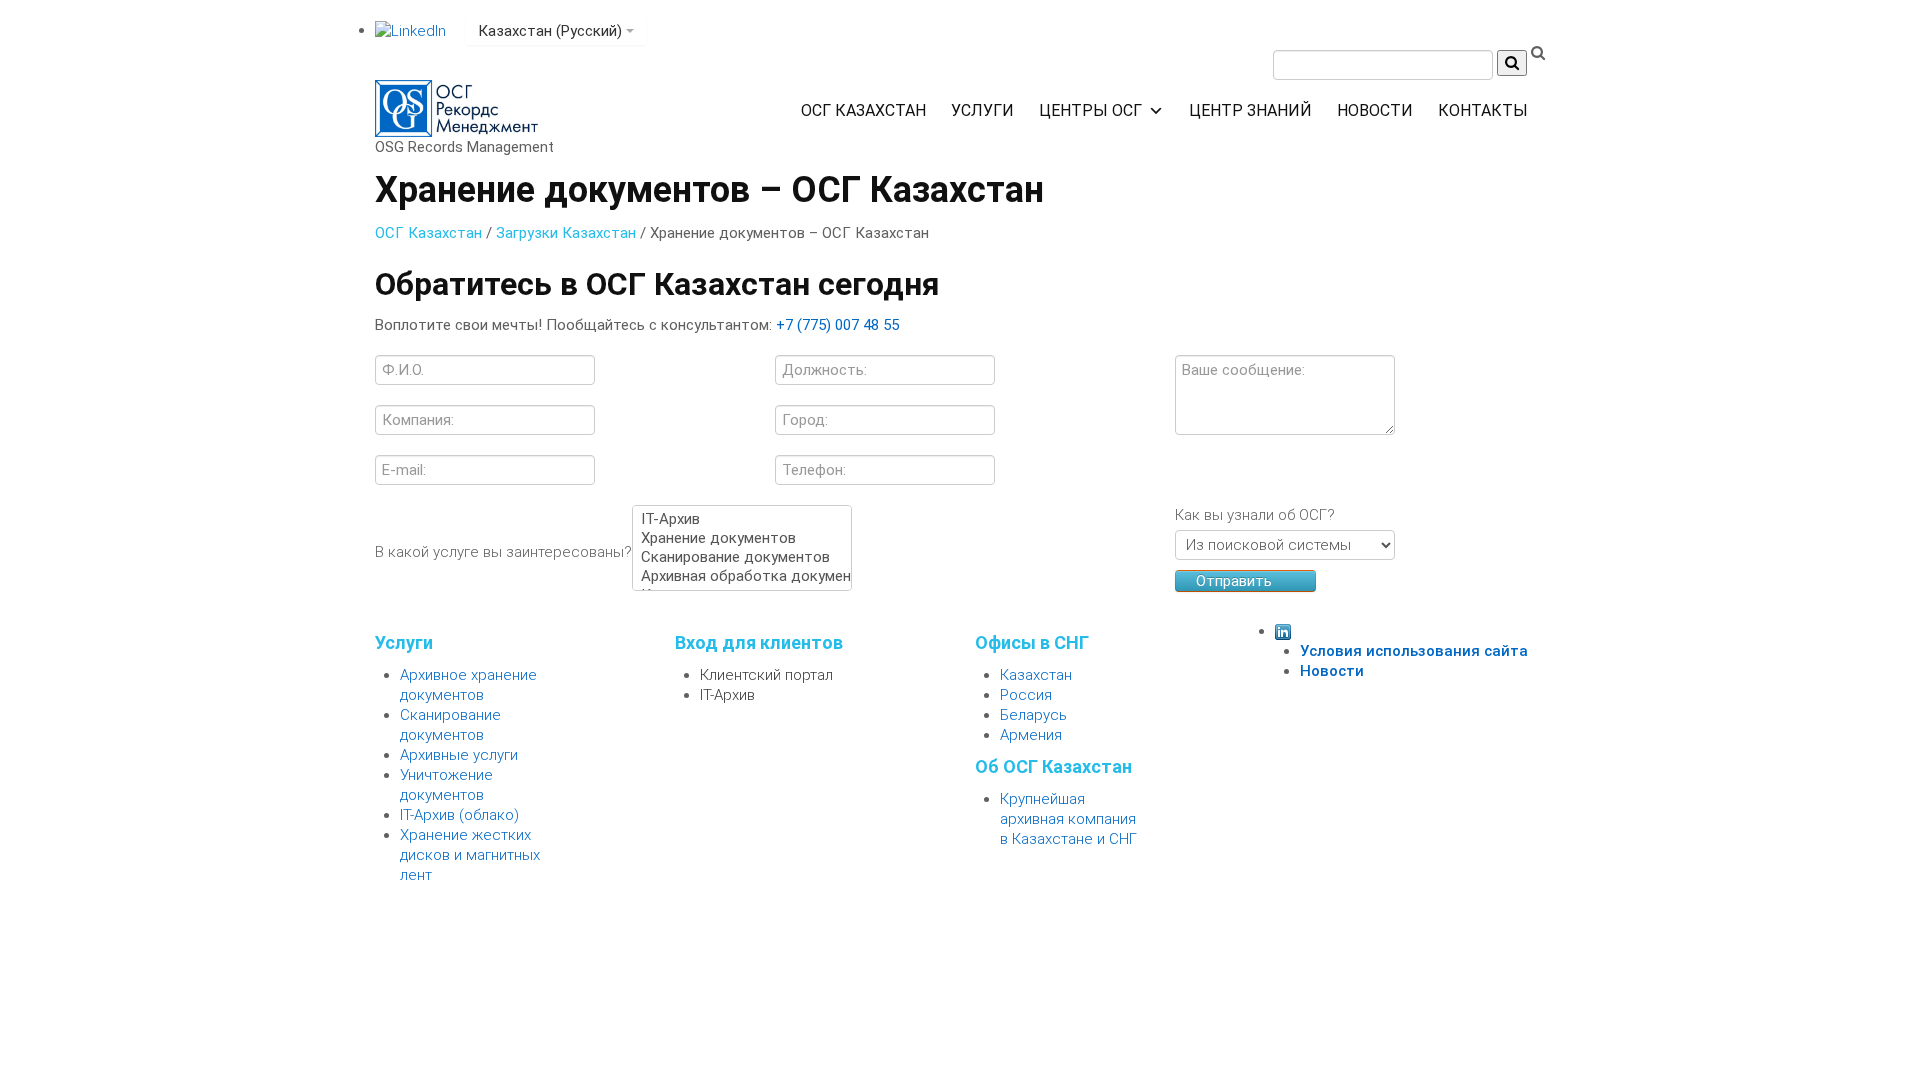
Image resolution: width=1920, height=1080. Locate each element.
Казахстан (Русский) (552, 31)
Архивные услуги (459, 755)
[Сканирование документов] (742, 557)
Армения (1031, 735)
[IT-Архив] (742, 519)
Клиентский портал (766, 675)
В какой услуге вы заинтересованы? (503, 552)
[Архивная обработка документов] (742, 576)
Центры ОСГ (1090, 110)
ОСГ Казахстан (863, 110)
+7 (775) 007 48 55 (817, 10)
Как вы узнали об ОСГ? (1255, 515)
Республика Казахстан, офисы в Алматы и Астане (573, 10)
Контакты (1483, 110)
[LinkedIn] (410, 30)
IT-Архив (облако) (459, 815)
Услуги (982, 110)
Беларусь (1033, 715)
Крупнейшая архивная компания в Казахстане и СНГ (1068, 819)
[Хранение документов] (742, 538)
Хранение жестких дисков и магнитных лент (470, 855)
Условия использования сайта (1414, 651)
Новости (1375, 110)
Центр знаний (1250, 110)
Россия (1026, 695)
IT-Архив (727, 695)
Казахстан (1036, 675)
